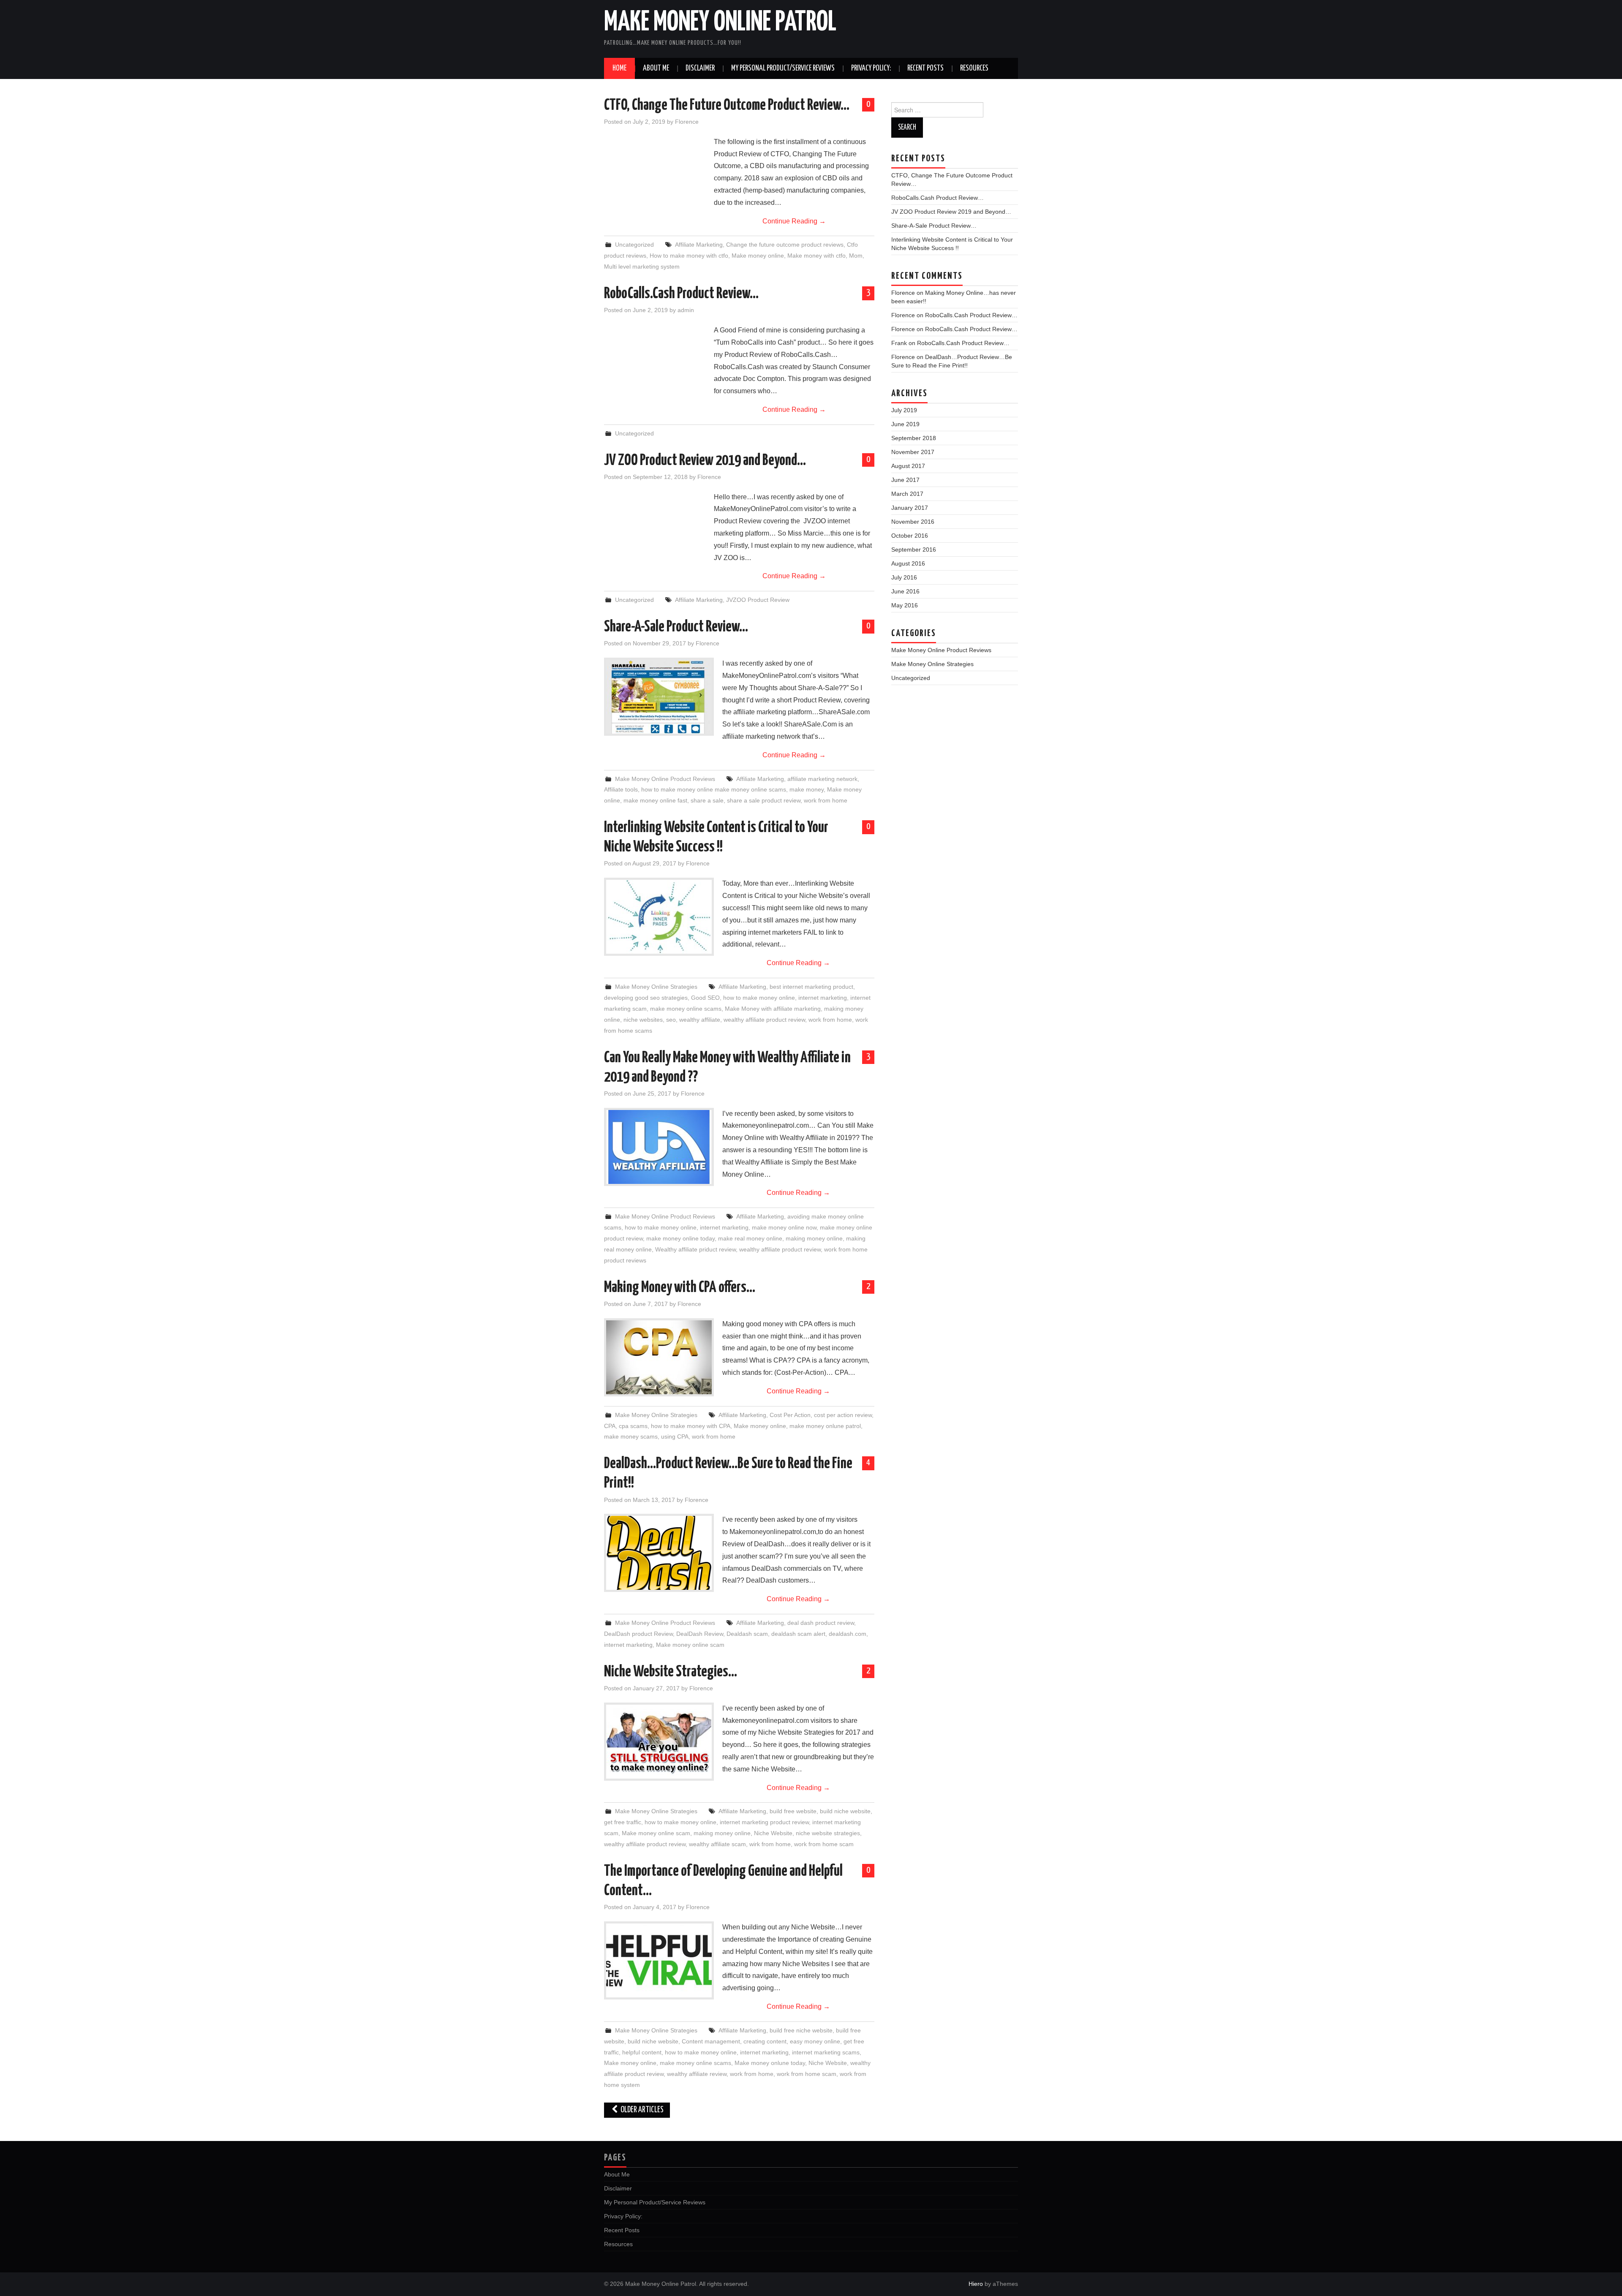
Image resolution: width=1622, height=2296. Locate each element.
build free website (793, 1811)
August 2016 (908, 563)
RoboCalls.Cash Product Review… (681, 294)
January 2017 (910, 508)
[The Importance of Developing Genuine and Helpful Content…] (659, 1960)
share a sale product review (764, 800)
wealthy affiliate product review (764, 1020)
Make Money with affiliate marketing (773, 1009)
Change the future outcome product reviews (785, 245)
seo (671, 1020)
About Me (656, 68)
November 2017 (913, 452)
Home (619, 68)
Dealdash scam (747, 1634)
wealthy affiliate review (697, 2074)
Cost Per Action (790, 1415)
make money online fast (655, 800)
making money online (814, 1238)
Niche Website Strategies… (671, 1672)
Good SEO (705, 998)
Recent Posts (925, 68)
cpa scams (633, 1426)
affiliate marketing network (822, 779)
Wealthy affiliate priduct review (695, 1249)
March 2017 (907, 494)
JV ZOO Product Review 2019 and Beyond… (705, 461)
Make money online (758, 256)
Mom (856, 256)
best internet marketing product (811, 987)
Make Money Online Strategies (656, 987)
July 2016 (904, 577)
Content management (711, 2041)
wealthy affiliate (700, 1020)
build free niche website (801, 2030)
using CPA (675, 1436)
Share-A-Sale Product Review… (676, 627)
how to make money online (759, 998)
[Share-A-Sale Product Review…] (659, 697)
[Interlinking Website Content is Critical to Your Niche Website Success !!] (659, 917)
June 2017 (905, 480)
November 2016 (913, 522)
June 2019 (905, 424)
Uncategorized (634, 245)
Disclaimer (700, 68)
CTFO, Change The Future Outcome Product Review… (727, 106)
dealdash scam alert (798, 1634)
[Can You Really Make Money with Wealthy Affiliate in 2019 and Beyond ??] (659, 1147)
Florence (687, 122)
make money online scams (686, 1009)
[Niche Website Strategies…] (659, 1742)
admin (686, 310)
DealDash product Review (638, 1634)
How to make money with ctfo (689, 256)
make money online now (784, 1227)
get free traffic (623, 1822)
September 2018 (914, 438)
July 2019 (904, 410)
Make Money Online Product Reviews (665, 779)
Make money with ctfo (816, 256)
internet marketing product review (764, 1822)
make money (807, 789)
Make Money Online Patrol (720, 23)
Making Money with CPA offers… (680, 1288)
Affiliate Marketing (699, 245)
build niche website (845, 1811)
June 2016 (905, 591)
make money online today (680, 1238)
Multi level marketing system (642, 267)
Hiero (976, 2284)
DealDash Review (700, 1634)
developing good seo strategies (646, 998)
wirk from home (770, 1844)
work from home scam (824, 1844)
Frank (899, 343)
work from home (826, 800)
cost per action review (843, 1415)
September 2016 (914, 550)
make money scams (631, 1436)
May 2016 (905, 605)
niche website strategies (828, 1833)
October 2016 (910, 536)
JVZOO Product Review (758, 600)
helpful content (642, 2052)
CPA (610, 1426)
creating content (765, 2041)
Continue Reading (794, 221)
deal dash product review (821, 1623)
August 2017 (908, 466)
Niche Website (773, 1833)
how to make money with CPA (691, 1426)
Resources (974, 68)
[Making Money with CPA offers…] (659, 1357)
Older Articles (641, 2110)
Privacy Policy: (871, 68)
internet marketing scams (826, 2052)
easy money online (815, 2041)
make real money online (750, 1238)
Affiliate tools (621, 789)
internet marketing (823, 998)
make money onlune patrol (825, 1426)
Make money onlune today (770, 2063)
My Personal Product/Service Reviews (783, 68)
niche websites (643, 1020)
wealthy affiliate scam (717, 1844)
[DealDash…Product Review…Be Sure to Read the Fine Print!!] (659, 1553)
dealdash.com (848, 1634)
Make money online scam (690, 1645)
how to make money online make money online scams (714, 789)
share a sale (707, 800)
